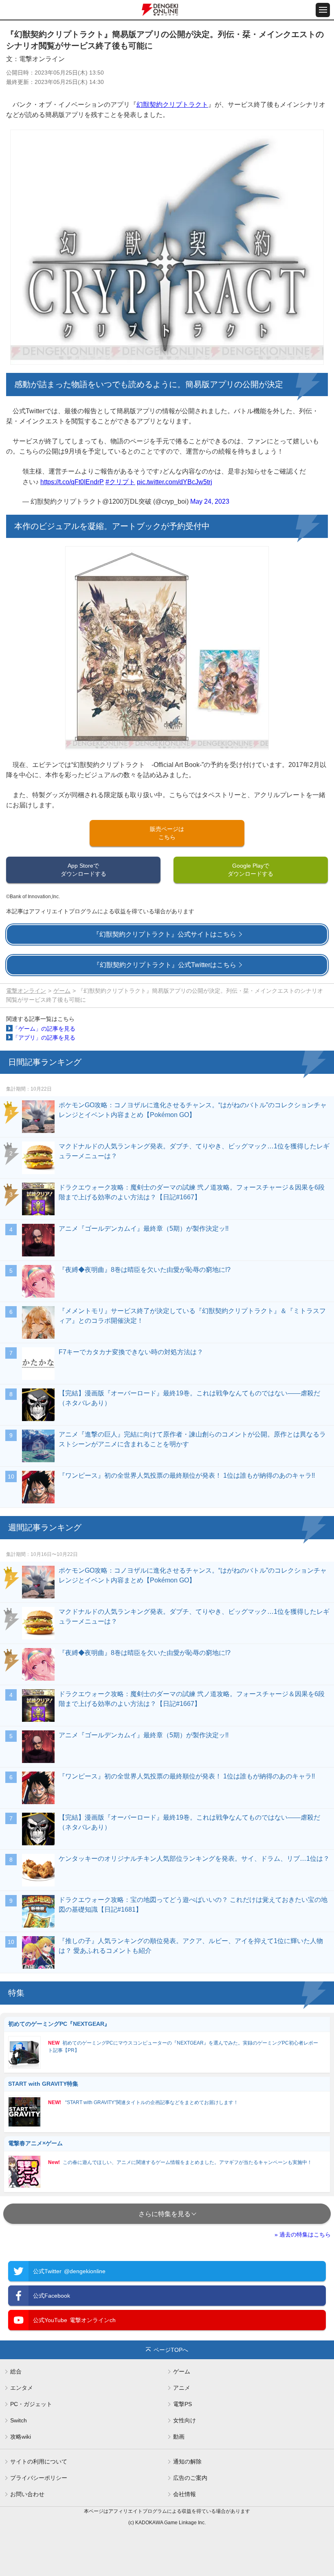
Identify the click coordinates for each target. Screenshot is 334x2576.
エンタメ (22, 2388)
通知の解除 (187, 2461)
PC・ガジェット (31, 2404)
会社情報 (185, 2494)
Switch (19, 2420)
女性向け (185, 2420)
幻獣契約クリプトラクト (172, 105)
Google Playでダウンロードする (250, 869)
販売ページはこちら (167, 833)
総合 (16, 2371)
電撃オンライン (26, 991)
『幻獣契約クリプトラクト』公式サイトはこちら (165, 934)
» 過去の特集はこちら (303, 2234)
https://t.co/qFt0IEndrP (72, 482)
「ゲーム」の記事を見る (44, 1029)
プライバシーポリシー (39, 2478)
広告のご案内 (190, 2478)
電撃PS (182, 2404)
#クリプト (120, 482)
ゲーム (62, 991)
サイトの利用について (39, 2461)
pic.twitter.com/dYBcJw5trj (175, 482)
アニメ (182, 2388)
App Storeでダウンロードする (83, 869)
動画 (179, 2437)
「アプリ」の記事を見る (44, 1038)
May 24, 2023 (210, 501)
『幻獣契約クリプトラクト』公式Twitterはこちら (165, 965)
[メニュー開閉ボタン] (323, 10)
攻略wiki (21, 2437)
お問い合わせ (27, 2494)
